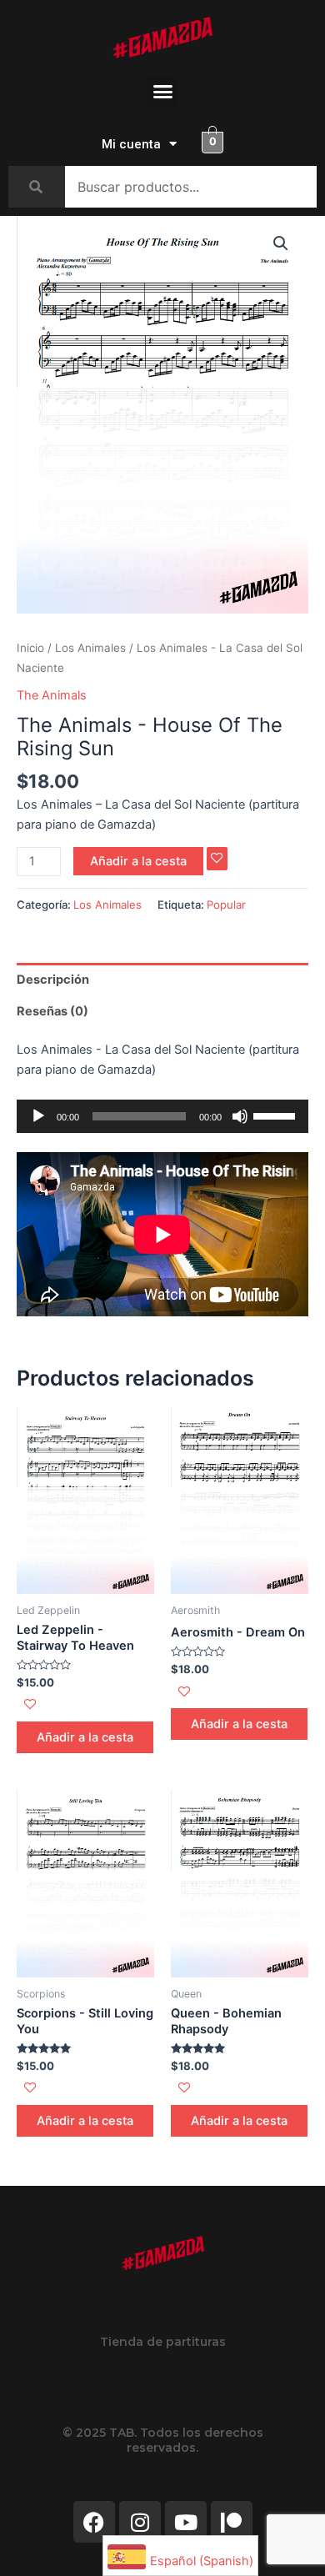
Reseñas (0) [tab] (52, 1011)
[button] (162, 91)
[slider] (277, 1115)
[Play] (38, 1116)
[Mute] (240, 1116)
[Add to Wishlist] (217, 859)
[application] (162, 1116)
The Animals (52, 695)
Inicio (30, 648)
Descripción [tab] (53, 980)
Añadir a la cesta (138, 861)
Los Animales (90, 648)
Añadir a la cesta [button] (85, 1737)
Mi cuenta (131, 144)
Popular (226, 905)
